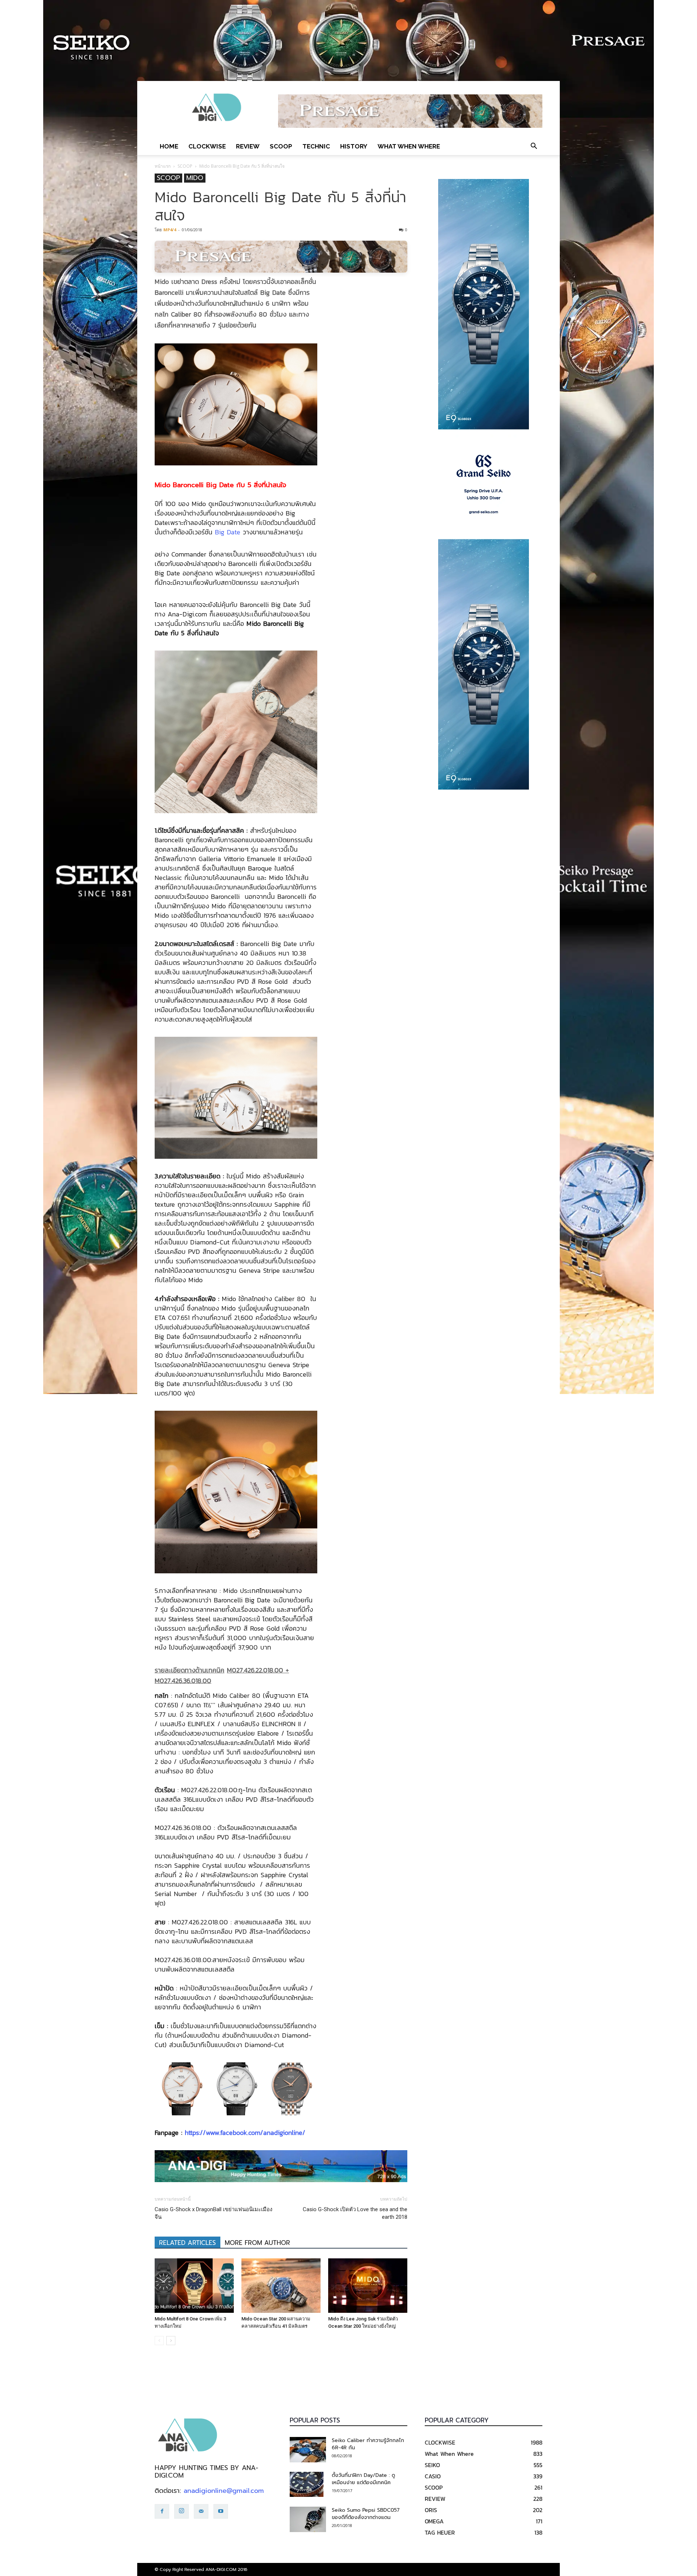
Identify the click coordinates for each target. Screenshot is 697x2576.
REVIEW (248, 146)
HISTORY (354, 146)
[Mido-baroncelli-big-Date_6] (291, 2089)
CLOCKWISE (207, 146)
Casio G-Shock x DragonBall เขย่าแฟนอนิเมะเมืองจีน (213, 2213)
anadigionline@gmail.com (224, 2491)
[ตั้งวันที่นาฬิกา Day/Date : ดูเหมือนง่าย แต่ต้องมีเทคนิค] (307, 2485)
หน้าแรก (163, 166)
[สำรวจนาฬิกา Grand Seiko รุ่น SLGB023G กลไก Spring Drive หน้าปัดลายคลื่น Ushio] (484, 484)
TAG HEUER (440, 2532)
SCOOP (281, 146)
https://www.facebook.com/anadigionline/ (245, 2133)
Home (169, 146)
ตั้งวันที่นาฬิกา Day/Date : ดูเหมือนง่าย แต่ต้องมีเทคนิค (363, 2479)
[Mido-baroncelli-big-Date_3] (181, 2089)
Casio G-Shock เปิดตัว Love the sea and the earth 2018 (355, 2213)
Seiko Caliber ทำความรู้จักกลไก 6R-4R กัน (368, 2444)
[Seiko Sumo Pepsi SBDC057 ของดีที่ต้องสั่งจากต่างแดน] (308, 2519)
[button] (534, 146)
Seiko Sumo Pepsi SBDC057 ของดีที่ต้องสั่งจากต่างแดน (366, 2514)
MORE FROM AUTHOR (257, 2243)
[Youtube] (221, 2511)
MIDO (195, 178)
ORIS (431, 2510)
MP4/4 (170, 230)
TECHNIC (316, 146)
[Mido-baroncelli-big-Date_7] (236, 2089)
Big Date (228, 532)
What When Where (409, 146)
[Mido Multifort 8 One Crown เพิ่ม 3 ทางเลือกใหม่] (194, 2286)
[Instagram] (182, 2511)
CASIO (433, 2476)
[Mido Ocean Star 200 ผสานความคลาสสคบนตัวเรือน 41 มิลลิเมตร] (281, 2286)
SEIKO (432, 2465)
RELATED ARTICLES (188, 2243)
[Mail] (201, 2511)
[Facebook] (162, 2511)
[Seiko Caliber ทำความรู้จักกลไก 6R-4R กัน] (308, 2450)
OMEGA (434, 2521)
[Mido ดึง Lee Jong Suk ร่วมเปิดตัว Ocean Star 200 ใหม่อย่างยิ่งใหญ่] (368, 2286)
